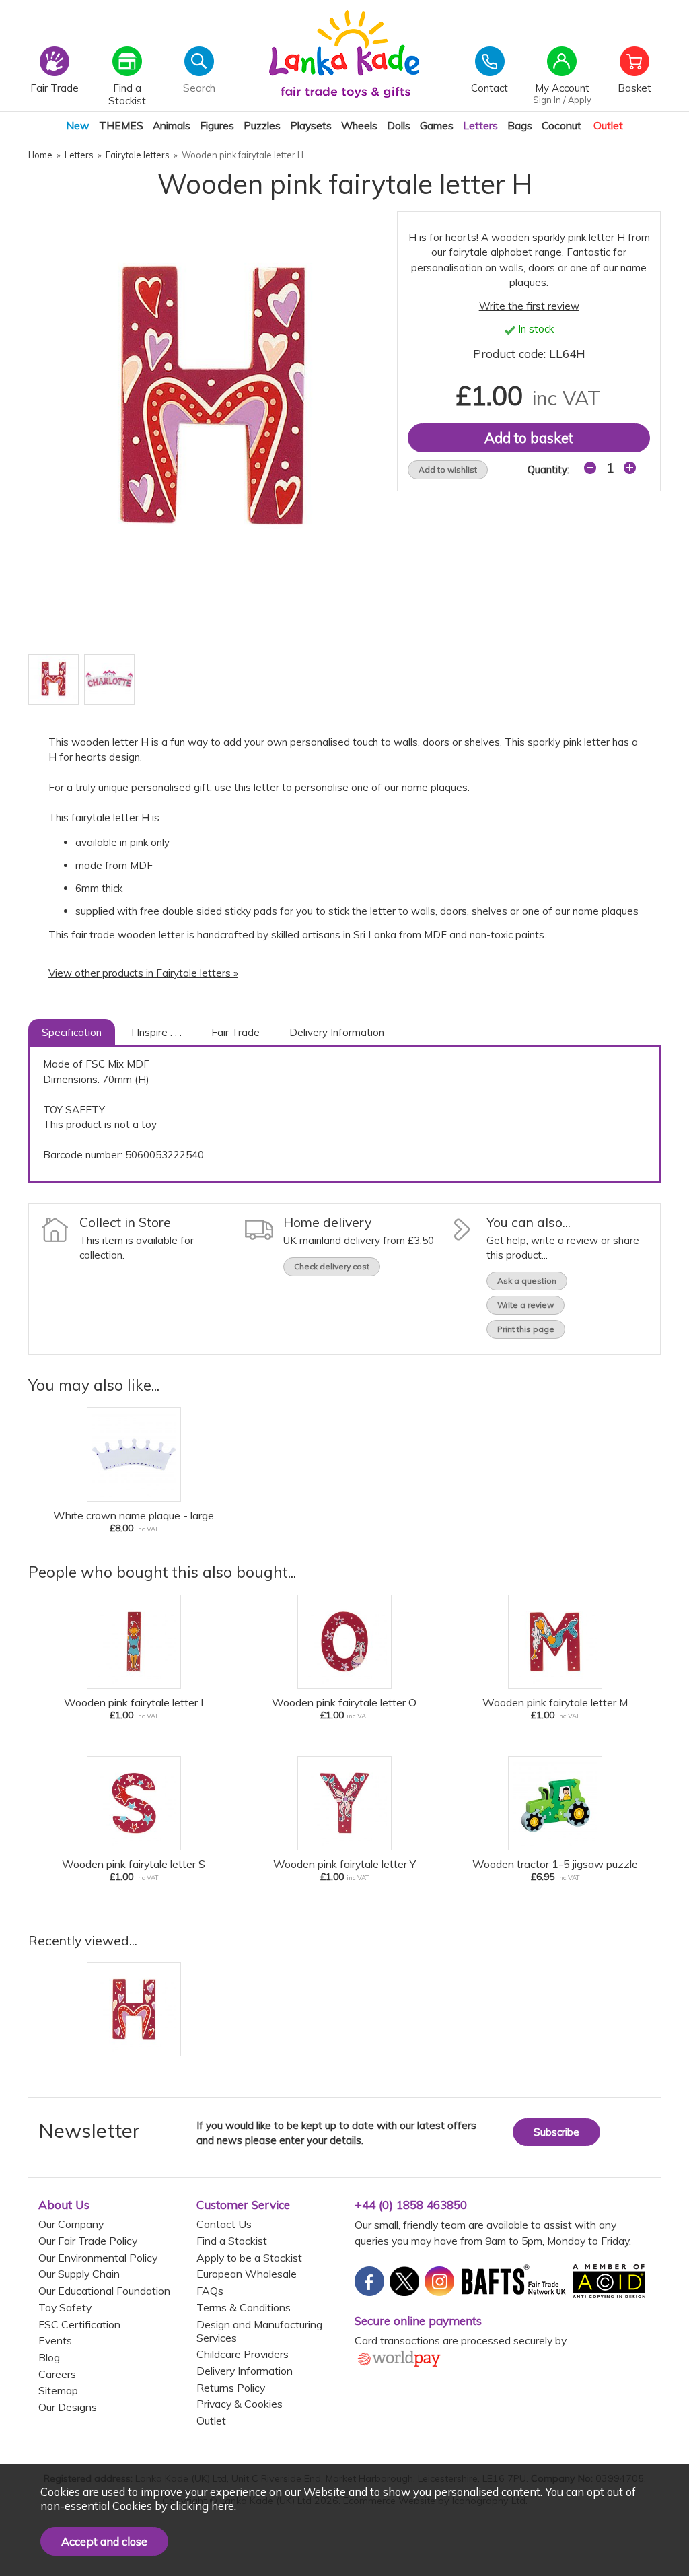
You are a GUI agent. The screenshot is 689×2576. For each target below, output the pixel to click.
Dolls (399, 125)
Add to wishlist (448, 469)
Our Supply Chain (79, 2274)
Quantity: (548, 469)
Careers (57, 2374)
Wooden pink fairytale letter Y (344, 1864)
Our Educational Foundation (104, 2291)
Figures (217, 125)
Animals (172, 125)
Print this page (526, 1329)
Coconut (561, 125)
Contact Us (224, 2224)
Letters (480, 125)
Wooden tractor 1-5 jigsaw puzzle (555, 1864)
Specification (72, 1032)
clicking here (202, 2506)
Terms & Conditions (244, 2307)
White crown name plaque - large (134, 1515)
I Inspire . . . (156, 1032)
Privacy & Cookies (240, 2404)
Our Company (71, 2224)
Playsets (311, 125)
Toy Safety (65, 2307)
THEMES (121, 125)
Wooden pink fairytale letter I (134, 1702)
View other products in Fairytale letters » (143, 973)
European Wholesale (247, 2274)
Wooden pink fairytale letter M (555, 1702)
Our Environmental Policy (98, 2258)
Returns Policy (231, 2388)
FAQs (210, 2291)
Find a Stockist (232, 2241)
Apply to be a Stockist (249, 2258)
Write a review (525, 1305)
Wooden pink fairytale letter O (344, 1702)
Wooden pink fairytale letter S (134, 1864)
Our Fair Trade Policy (88, 2241)
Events (55, 2340)
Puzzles (262, 125)
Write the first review (529, 306)
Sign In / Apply (562, 100)
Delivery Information (337, 1032)
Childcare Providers (243, 2354)
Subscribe (556, 2132)
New (78, 125)
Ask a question (527, 1281)
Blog (49, 2357)
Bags (520, 125)
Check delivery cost (332, 1266)
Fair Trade (235, 1032)
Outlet (608, 125)
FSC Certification (79, 2324)
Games (437, 125)
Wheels (359, 125)
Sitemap (58, 2390)
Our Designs (68, 2407)
